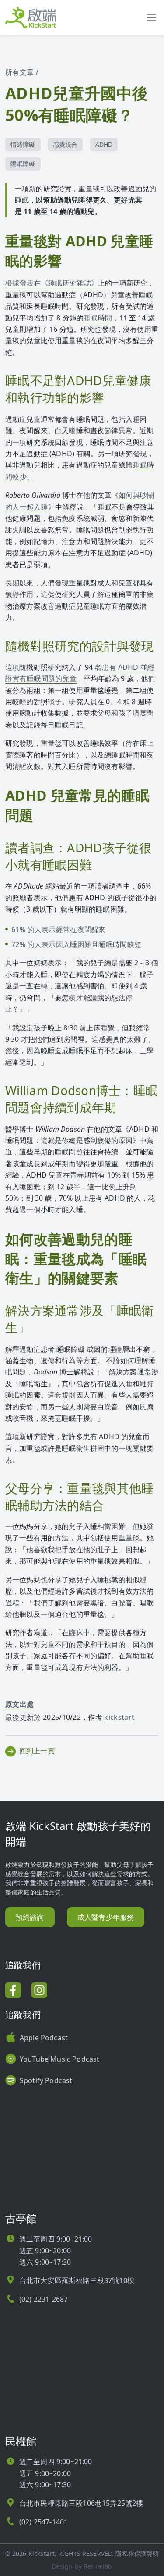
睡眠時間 (98, 318)
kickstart (119, 1717)
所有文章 (19, 72)
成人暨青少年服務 (106, 1917)
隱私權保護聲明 (137, 2554)
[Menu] (151, 17)
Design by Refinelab (82, 2566)
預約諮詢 (30, 1917)
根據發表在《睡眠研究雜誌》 (52, 283)
